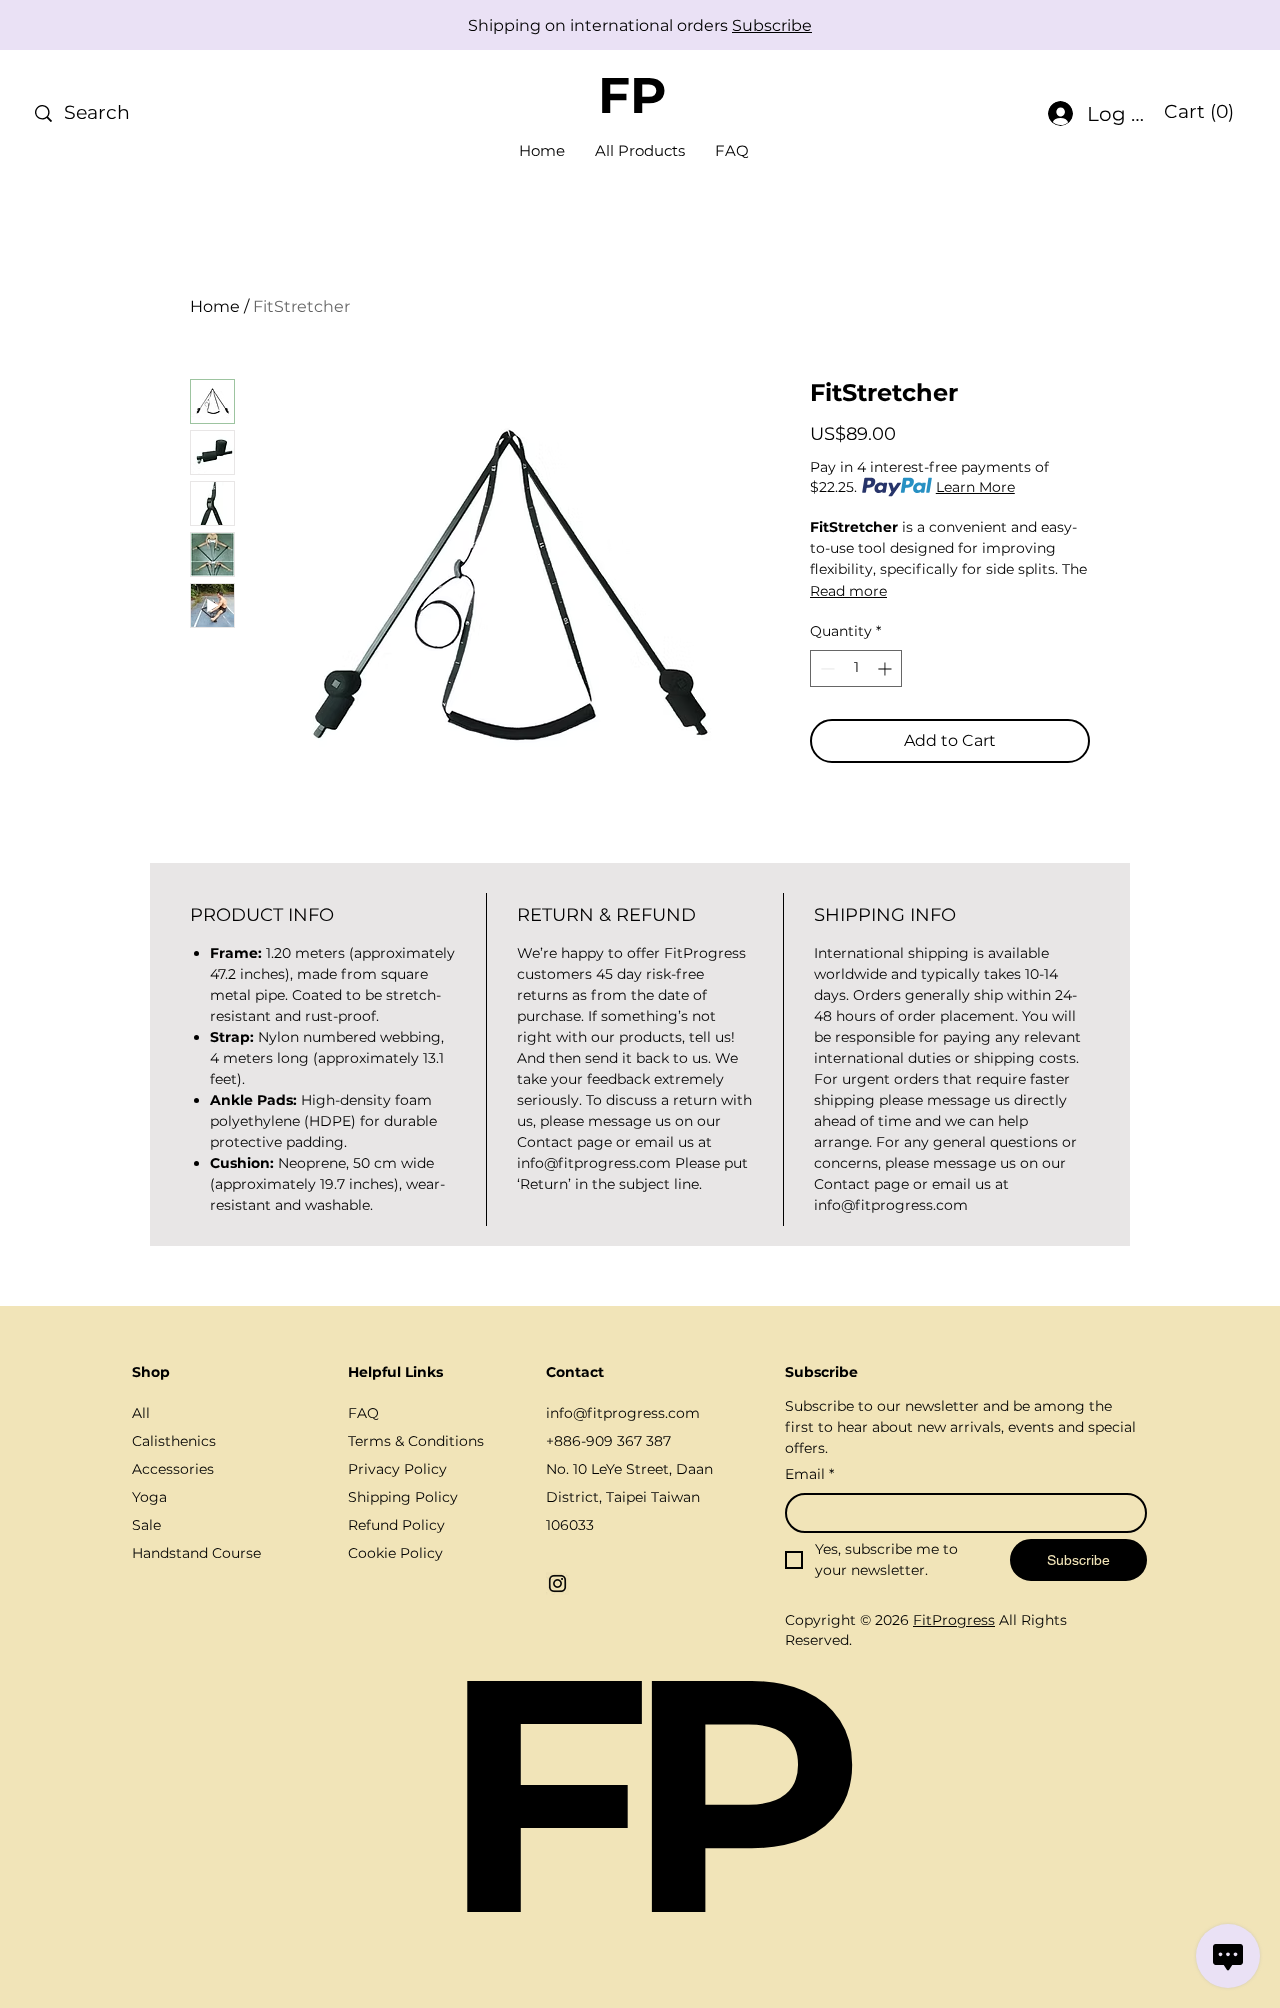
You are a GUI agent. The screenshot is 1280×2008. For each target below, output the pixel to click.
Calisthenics (174, 1441)
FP (632, 95)
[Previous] (105, 25)
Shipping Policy (403, 1497)
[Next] (1175, 25)
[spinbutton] (856, 668)
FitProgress (954, 1620)
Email (809, 1474)
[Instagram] (557, 1583)
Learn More (975, 487)
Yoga (149, 1497)
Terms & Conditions (416, 1441)
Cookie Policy (395, 1553)
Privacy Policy (397, 1469)
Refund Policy (396, 1525)
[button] (1198, 112)
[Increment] (886, 668)
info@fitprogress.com (623, 1413)
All (141, 1413)
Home (215, 306)
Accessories (173, 1469)
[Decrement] (825, 668)
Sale (146, 1525)
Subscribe (772, 25)
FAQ (363, 1413)
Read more (848, 591)
